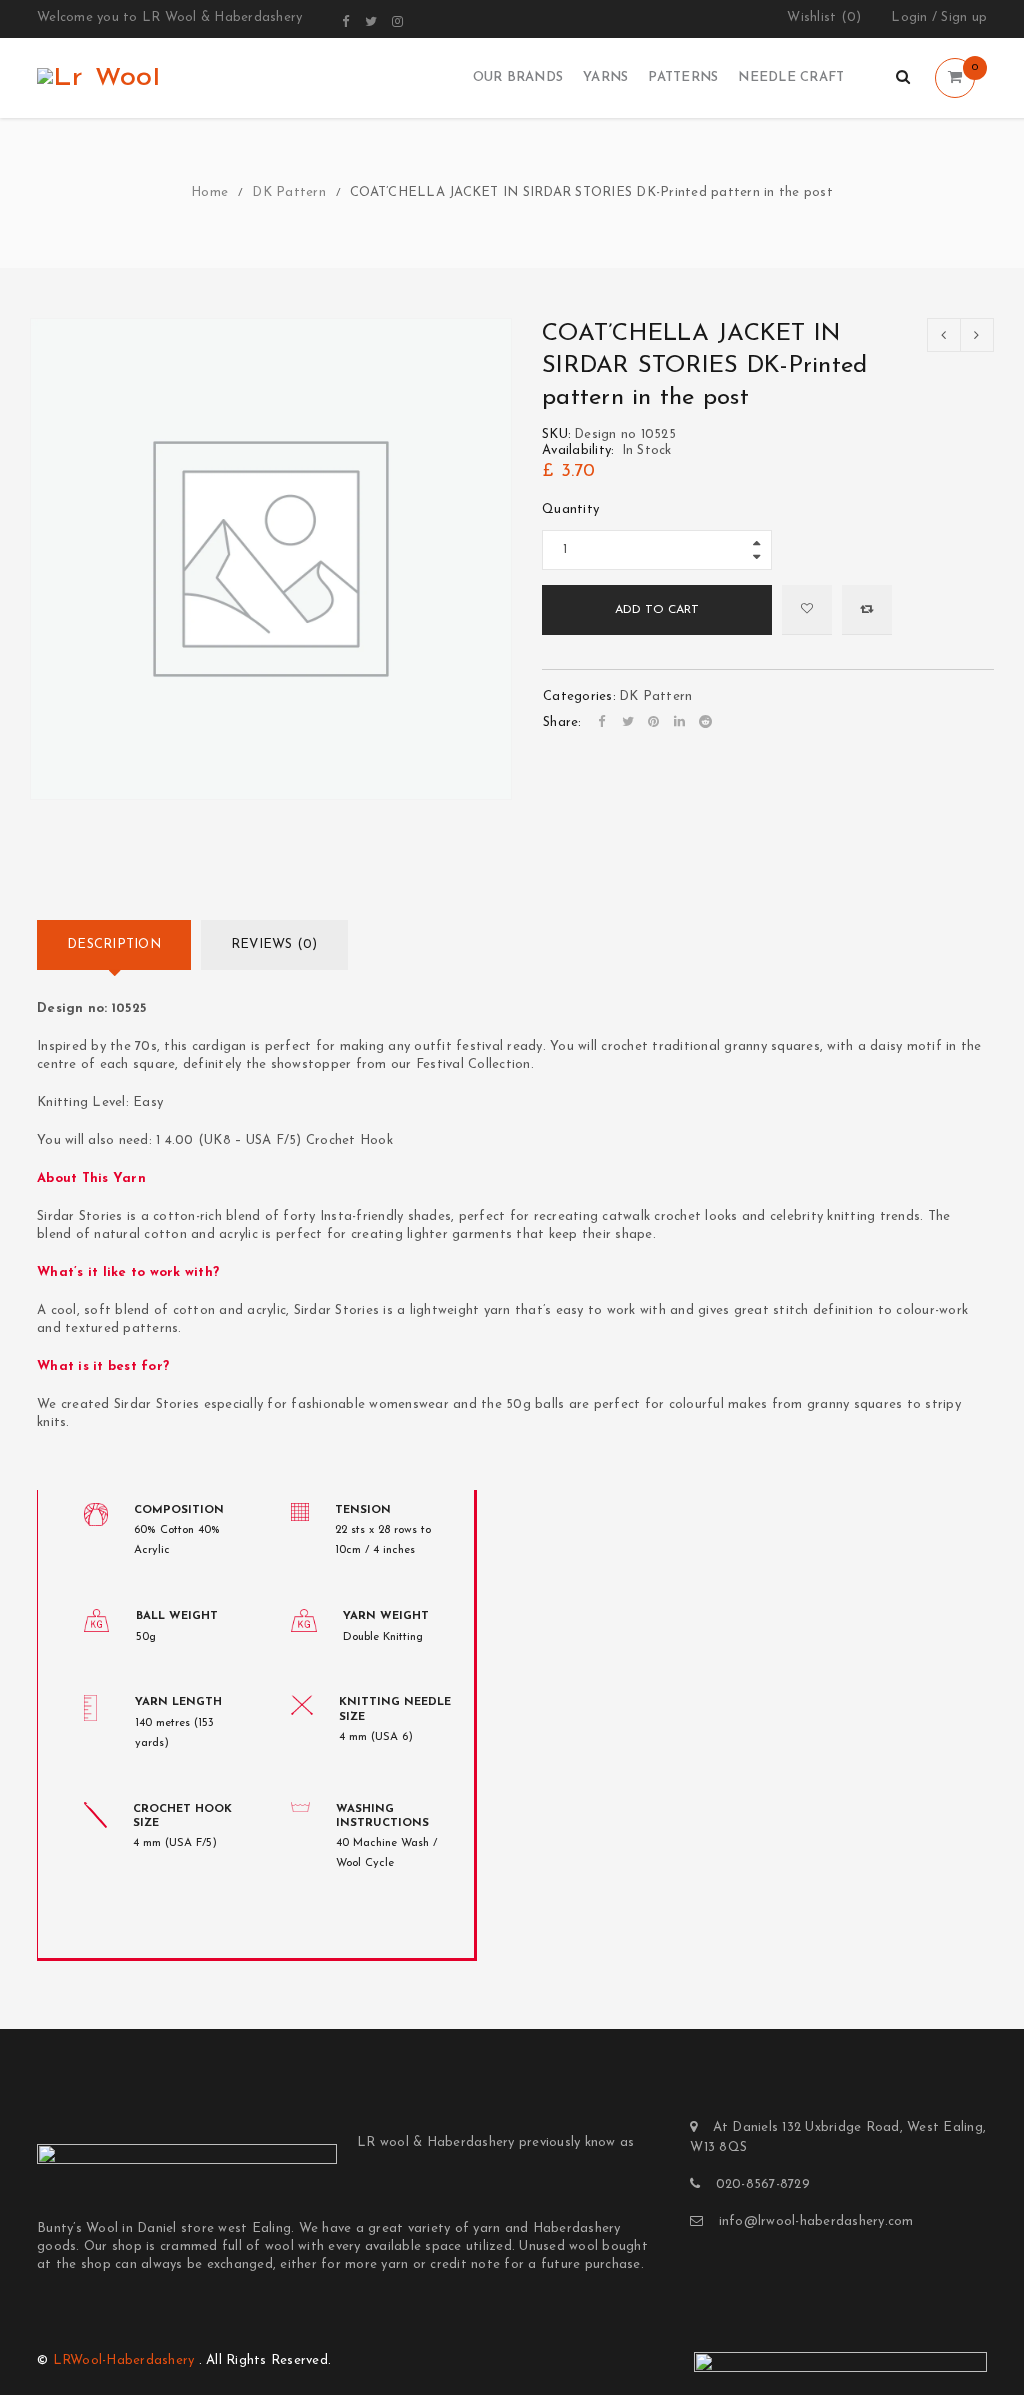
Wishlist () (824, 17)
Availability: (578, 450)
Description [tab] (114, 944)
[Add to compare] (867, 610)
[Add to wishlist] (807, 610)
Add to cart (657, 610)
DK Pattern (289, 192)
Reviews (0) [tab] (274, 944)
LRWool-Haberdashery (124, 2360)
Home (209, 192)
